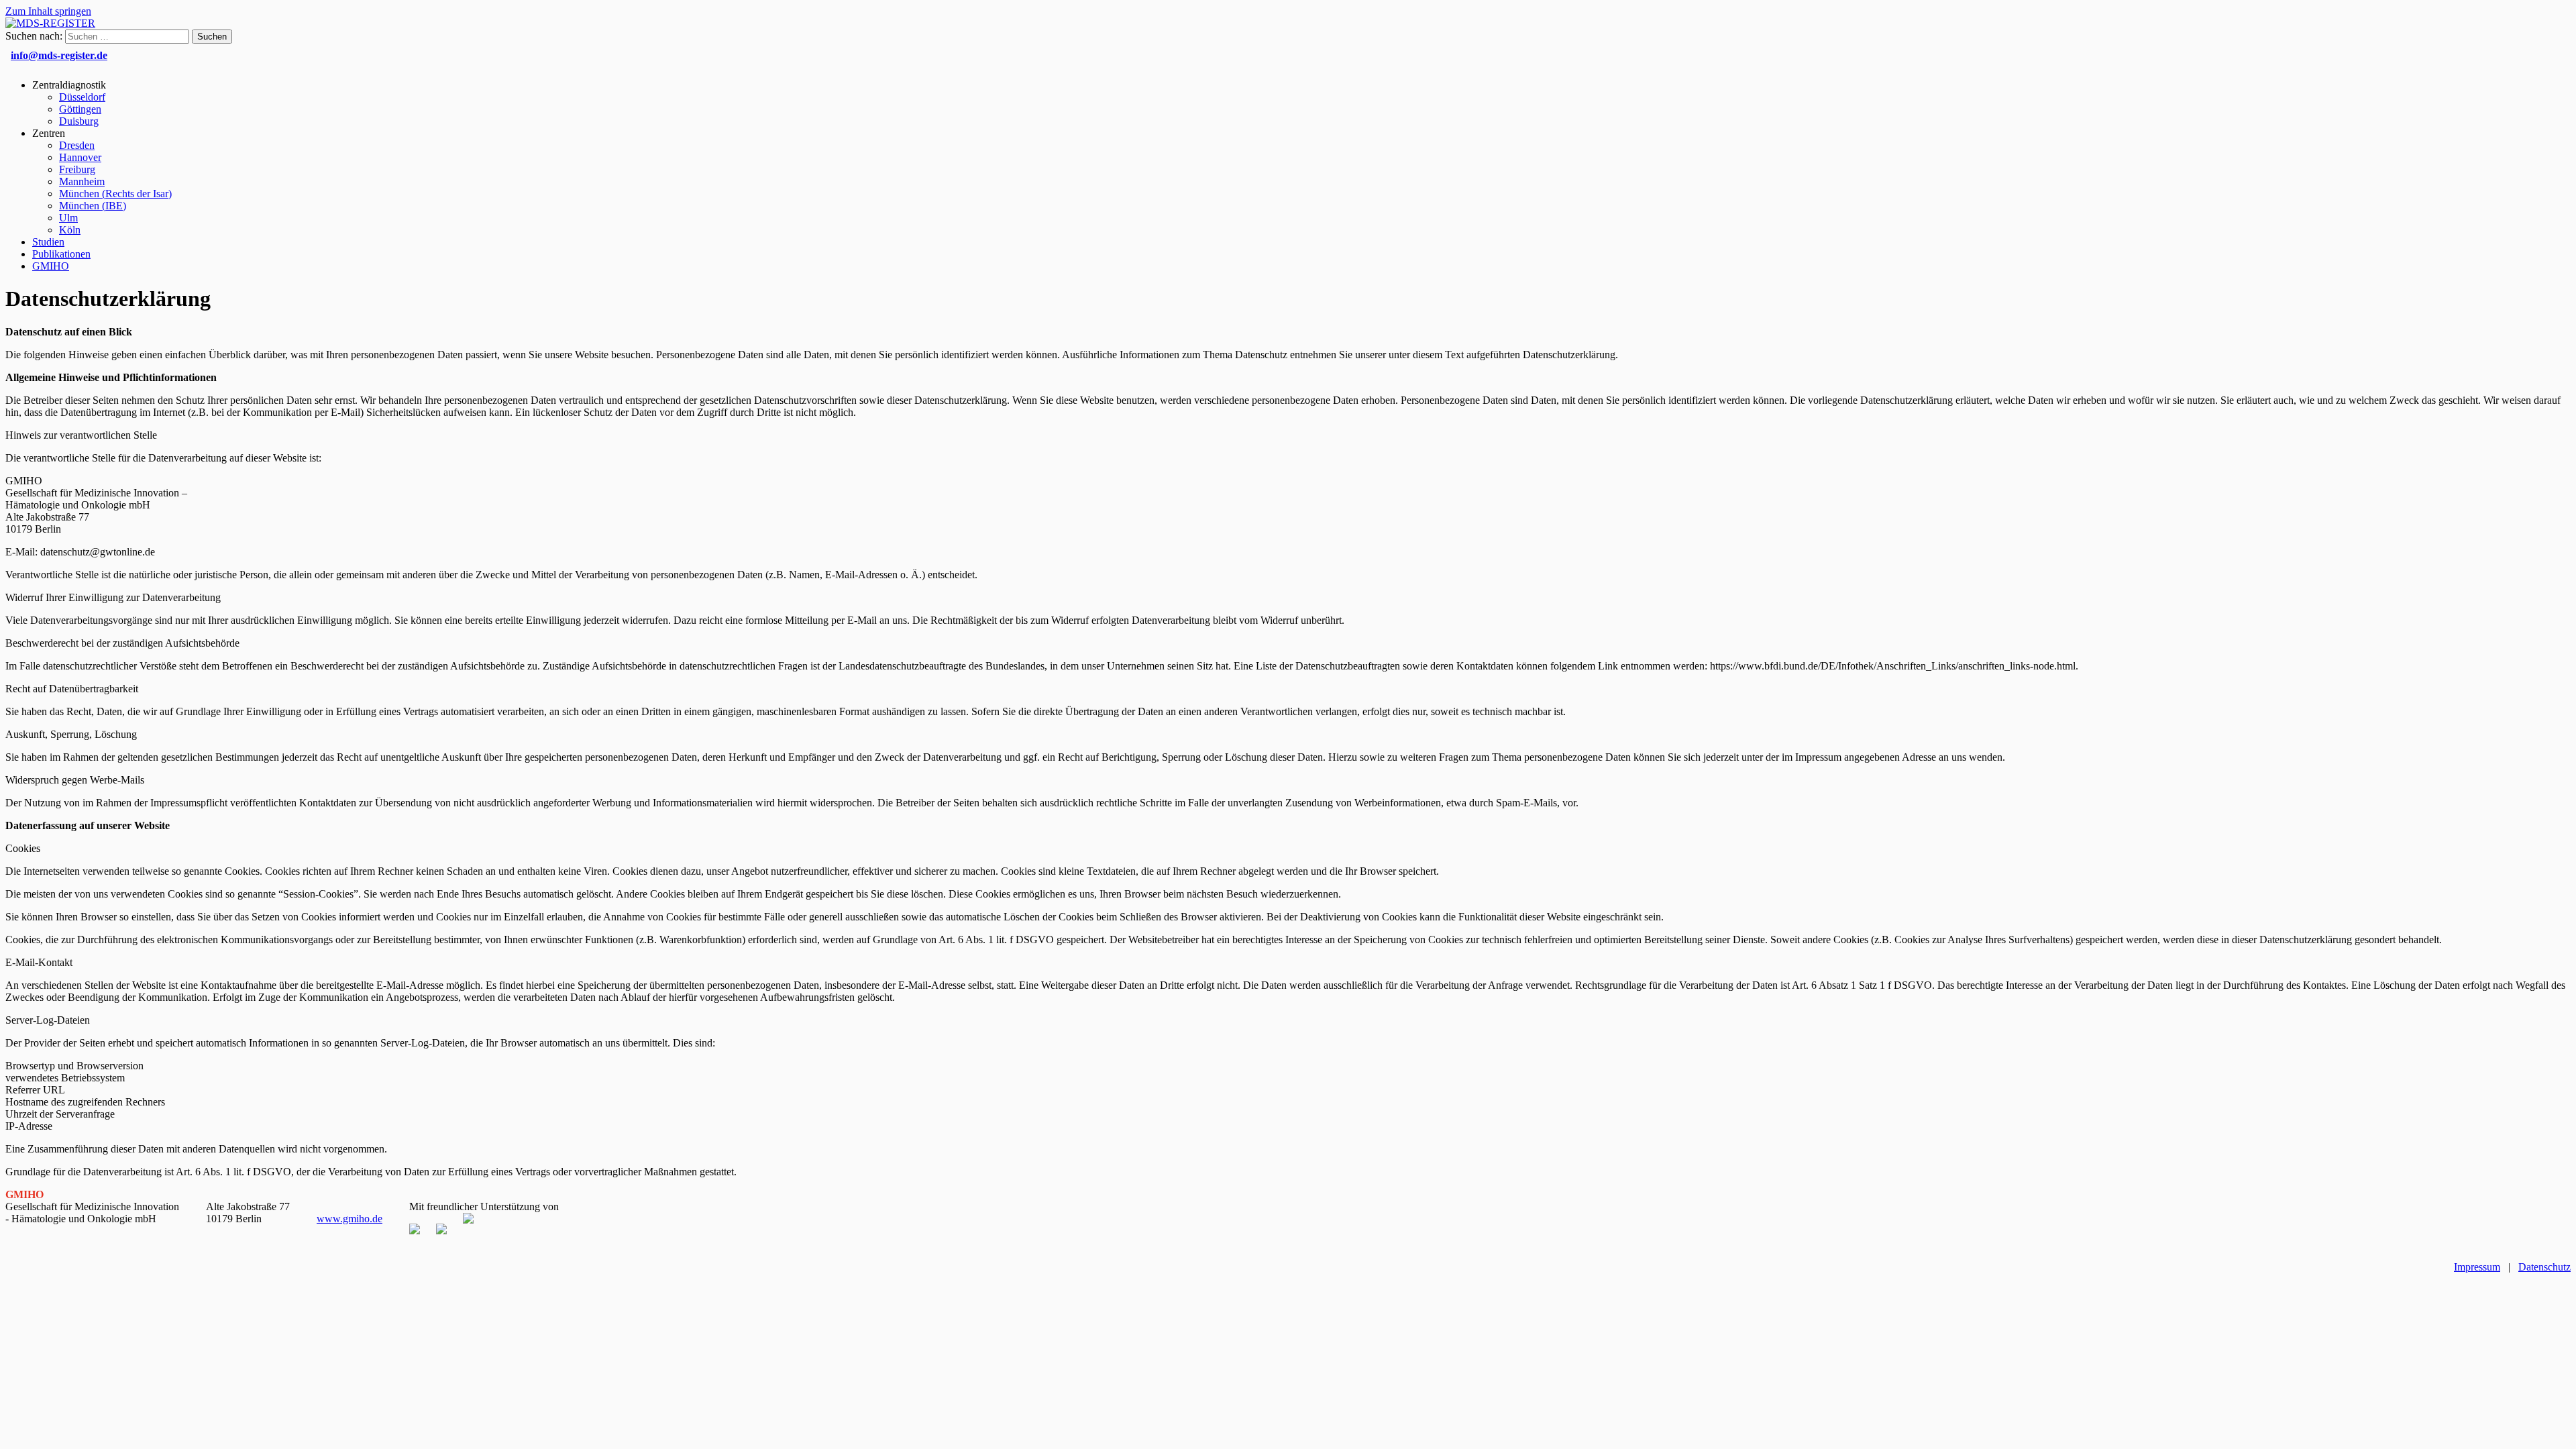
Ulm (68, 218)
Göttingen (80, 109)
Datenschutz (2544, 1267)
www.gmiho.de (350, 1219)
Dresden (77, 145)
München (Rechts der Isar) (115, 194)
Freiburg (77, 169)
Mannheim (82, 181)
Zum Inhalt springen (48, 11)
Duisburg (79, 121)
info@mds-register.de (59, 55)
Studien (48, 242)
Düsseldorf (82, 97)
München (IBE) (93, 206)
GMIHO (51, 266)
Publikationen (61, 254)
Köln (70, 230)
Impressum (2477, 1267)
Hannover (80, 157)
